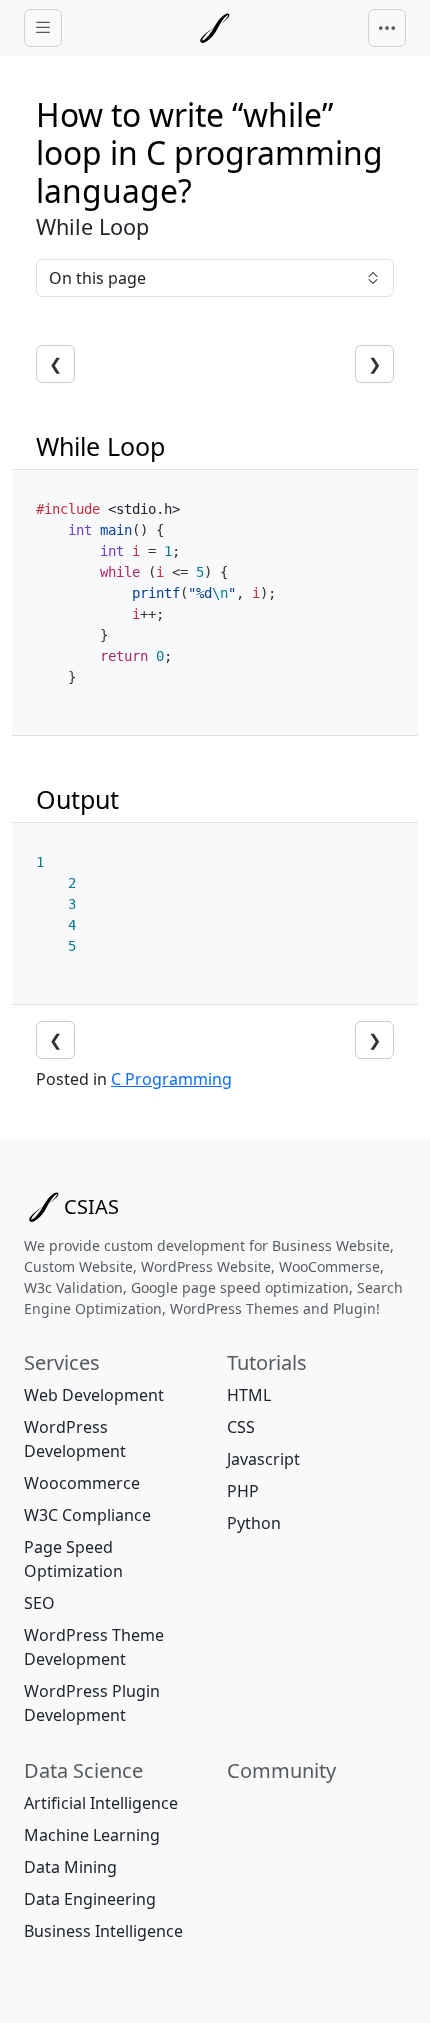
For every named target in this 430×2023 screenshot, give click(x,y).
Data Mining (70, 1867)
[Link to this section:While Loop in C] (183, 446)
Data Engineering (90, 1899)
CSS (241, 1427)
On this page (97, 278)
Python (254, 1523)
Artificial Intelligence (101, 1803)
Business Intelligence (103, 1931)
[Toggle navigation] (387, 28)
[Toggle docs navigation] (43, 28)
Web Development (94, 1395)
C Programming (171, 1079)
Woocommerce (82, 1483)
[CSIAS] (215, 28)
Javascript (263, 1459)
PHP (243, 1491)
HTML (249, 1395)
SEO (39, 1603)
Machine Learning (92, 1835)
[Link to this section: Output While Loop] (130, 799)
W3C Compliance (87, 1515)
